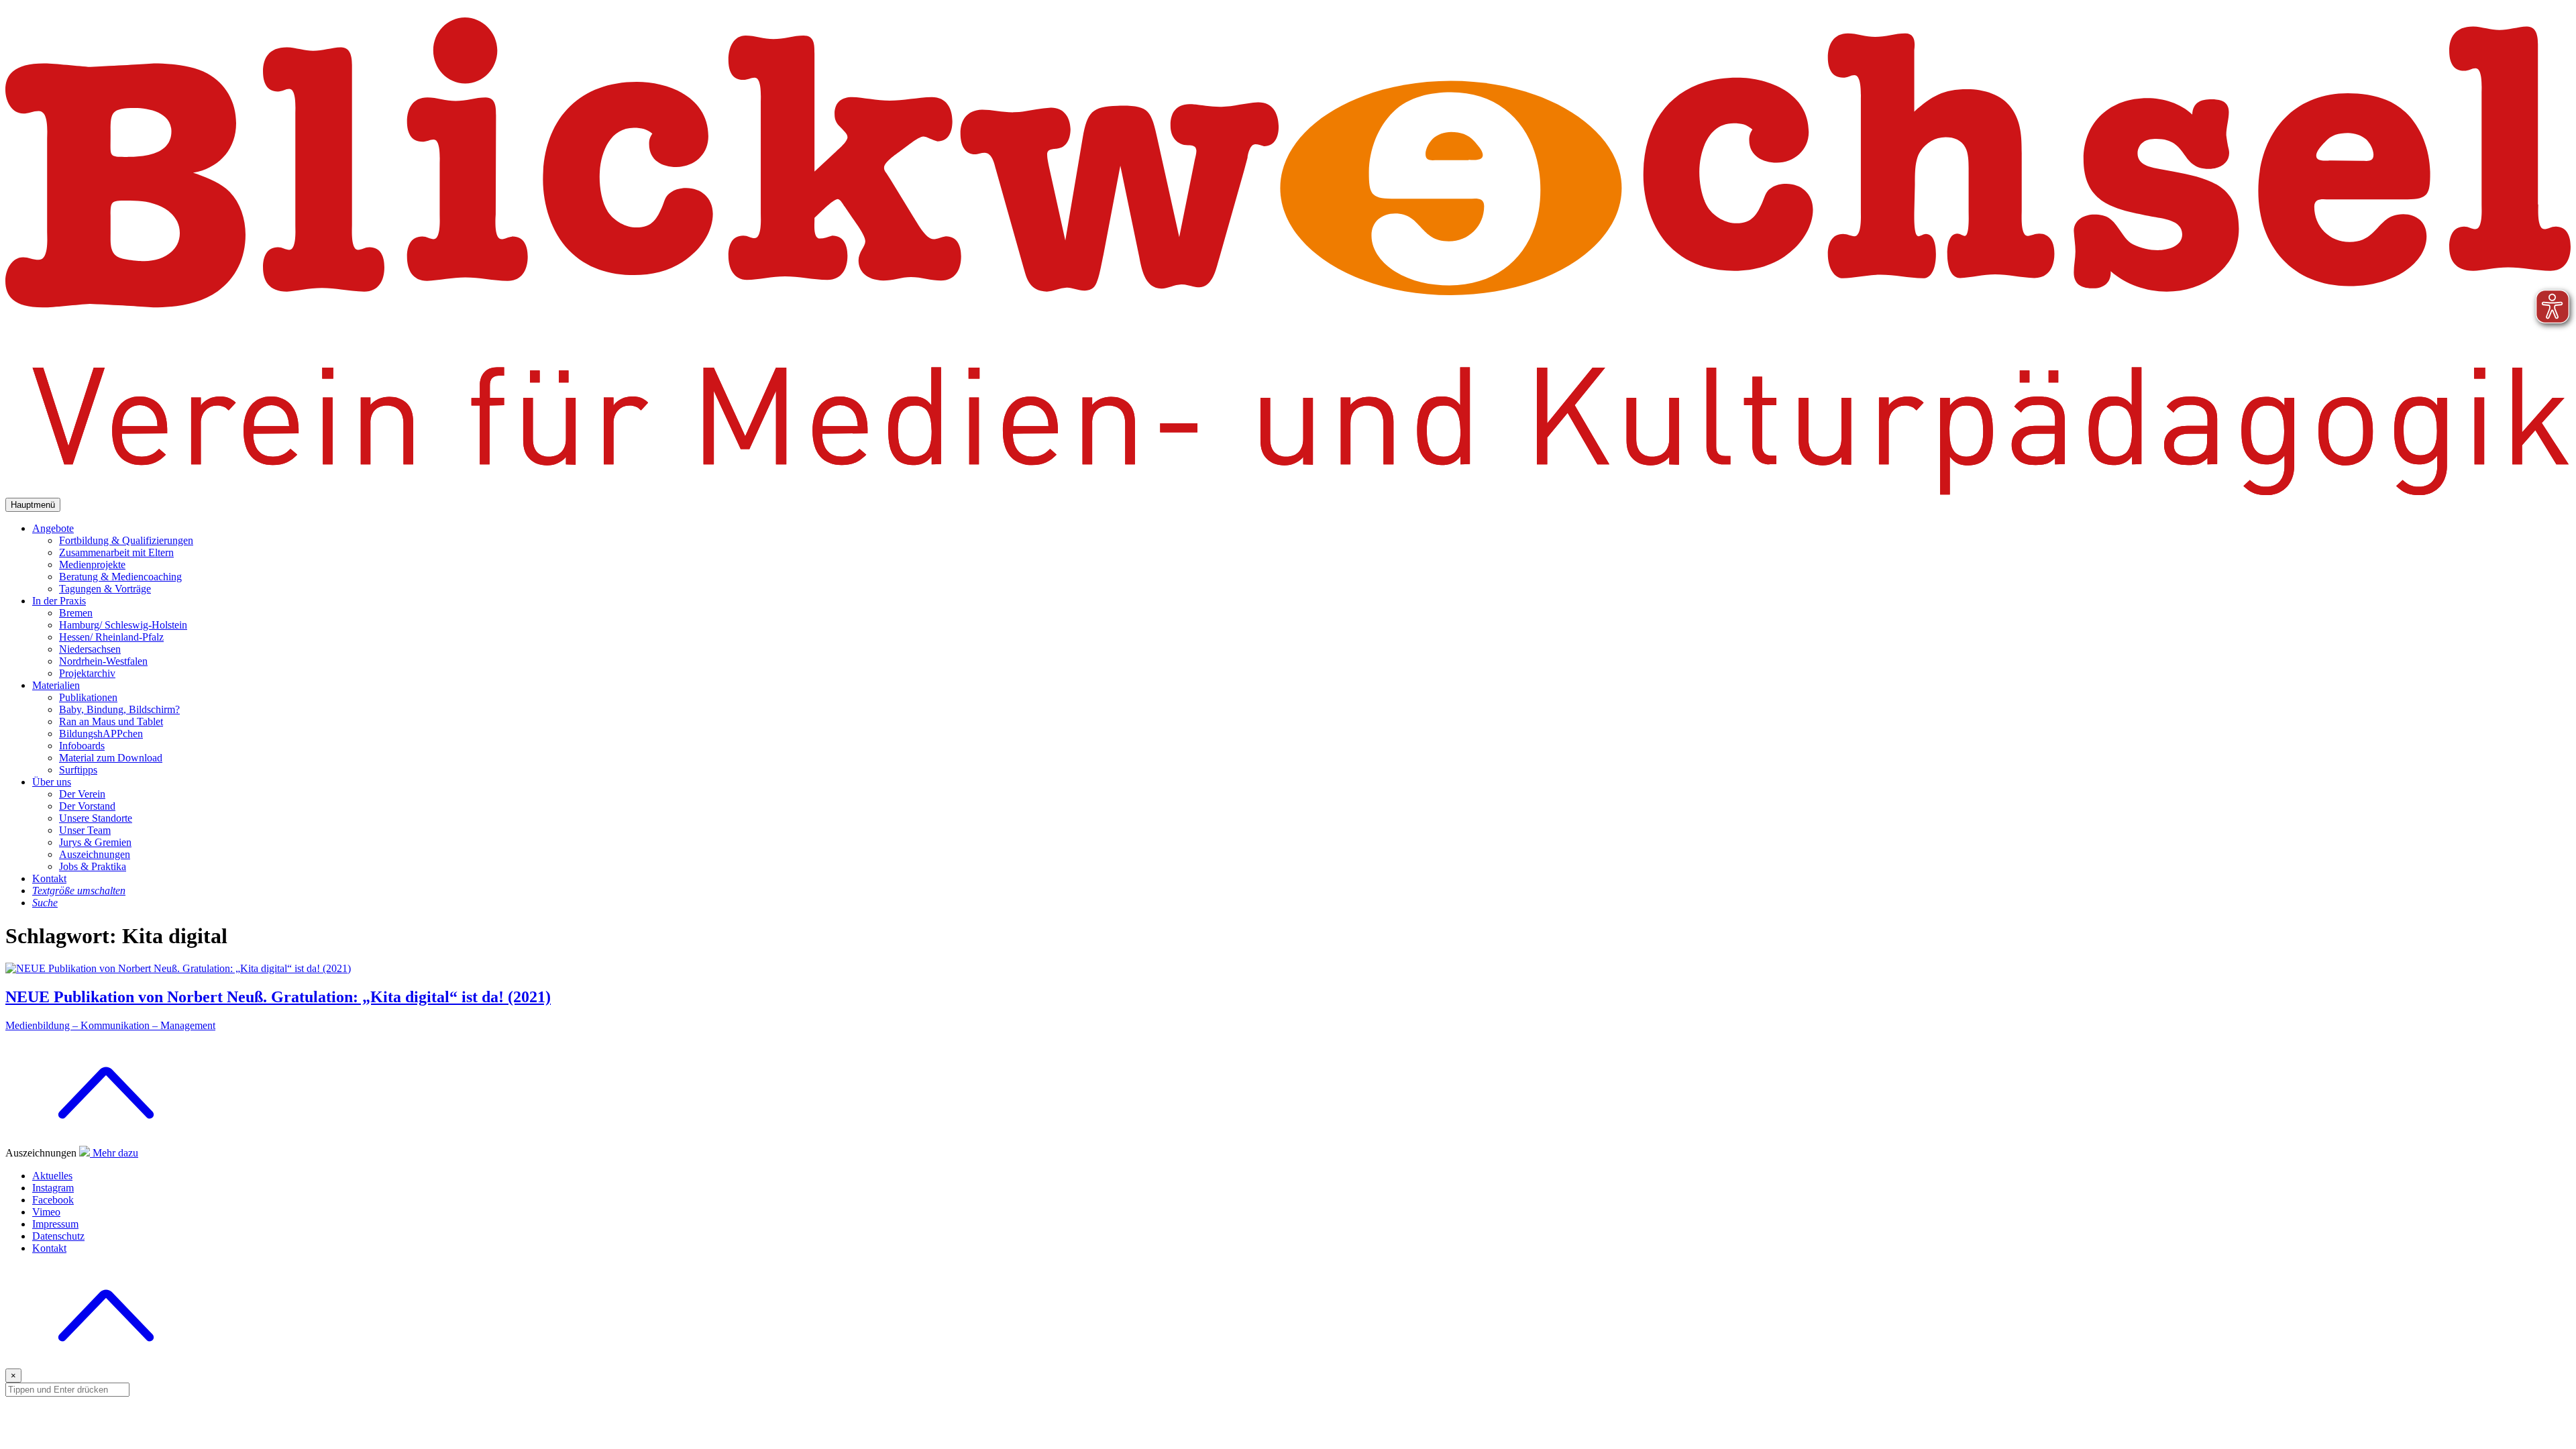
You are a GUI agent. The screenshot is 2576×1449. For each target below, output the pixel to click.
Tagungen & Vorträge (105, 589)
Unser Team (85, 830)
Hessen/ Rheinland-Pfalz (111, 637)
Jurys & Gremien (95, 842)
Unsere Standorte (96, 818)
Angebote (53, 528)
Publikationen (88, 697)
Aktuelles (52, 1176)
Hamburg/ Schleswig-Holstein (123, 625)
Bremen (76, 613)
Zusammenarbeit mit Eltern (116, 552)
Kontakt (49, 878)
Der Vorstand (87, 806)
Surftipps (78, 770)
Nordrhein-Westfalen (103, 661)
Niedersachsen (90, 649)
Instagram (53, 1188)
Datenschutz (58, 1236)
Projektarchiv (87, 673)
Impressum (55, 1224)
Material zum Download (111, 758)
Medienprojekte (92, 565)
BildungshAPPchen (101, 734)
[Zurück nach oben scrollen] (106, 1362)
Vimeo (46, 1212)
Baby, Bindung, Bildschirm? (119, 709)
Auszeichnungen (95, 854)
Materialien (56, 685)
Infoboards (82, 746)
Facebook (53, 1200)
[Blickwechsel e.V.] (1288, 491)
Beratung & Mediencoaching (120, 577)
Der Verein (82, 794)
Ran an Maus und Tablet (111, 721)
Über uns (52, 782)
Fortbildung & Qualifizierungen (126, 540)
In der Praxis (59, 601)
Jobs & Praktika (93, 866)
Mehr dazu (115, 1153)
